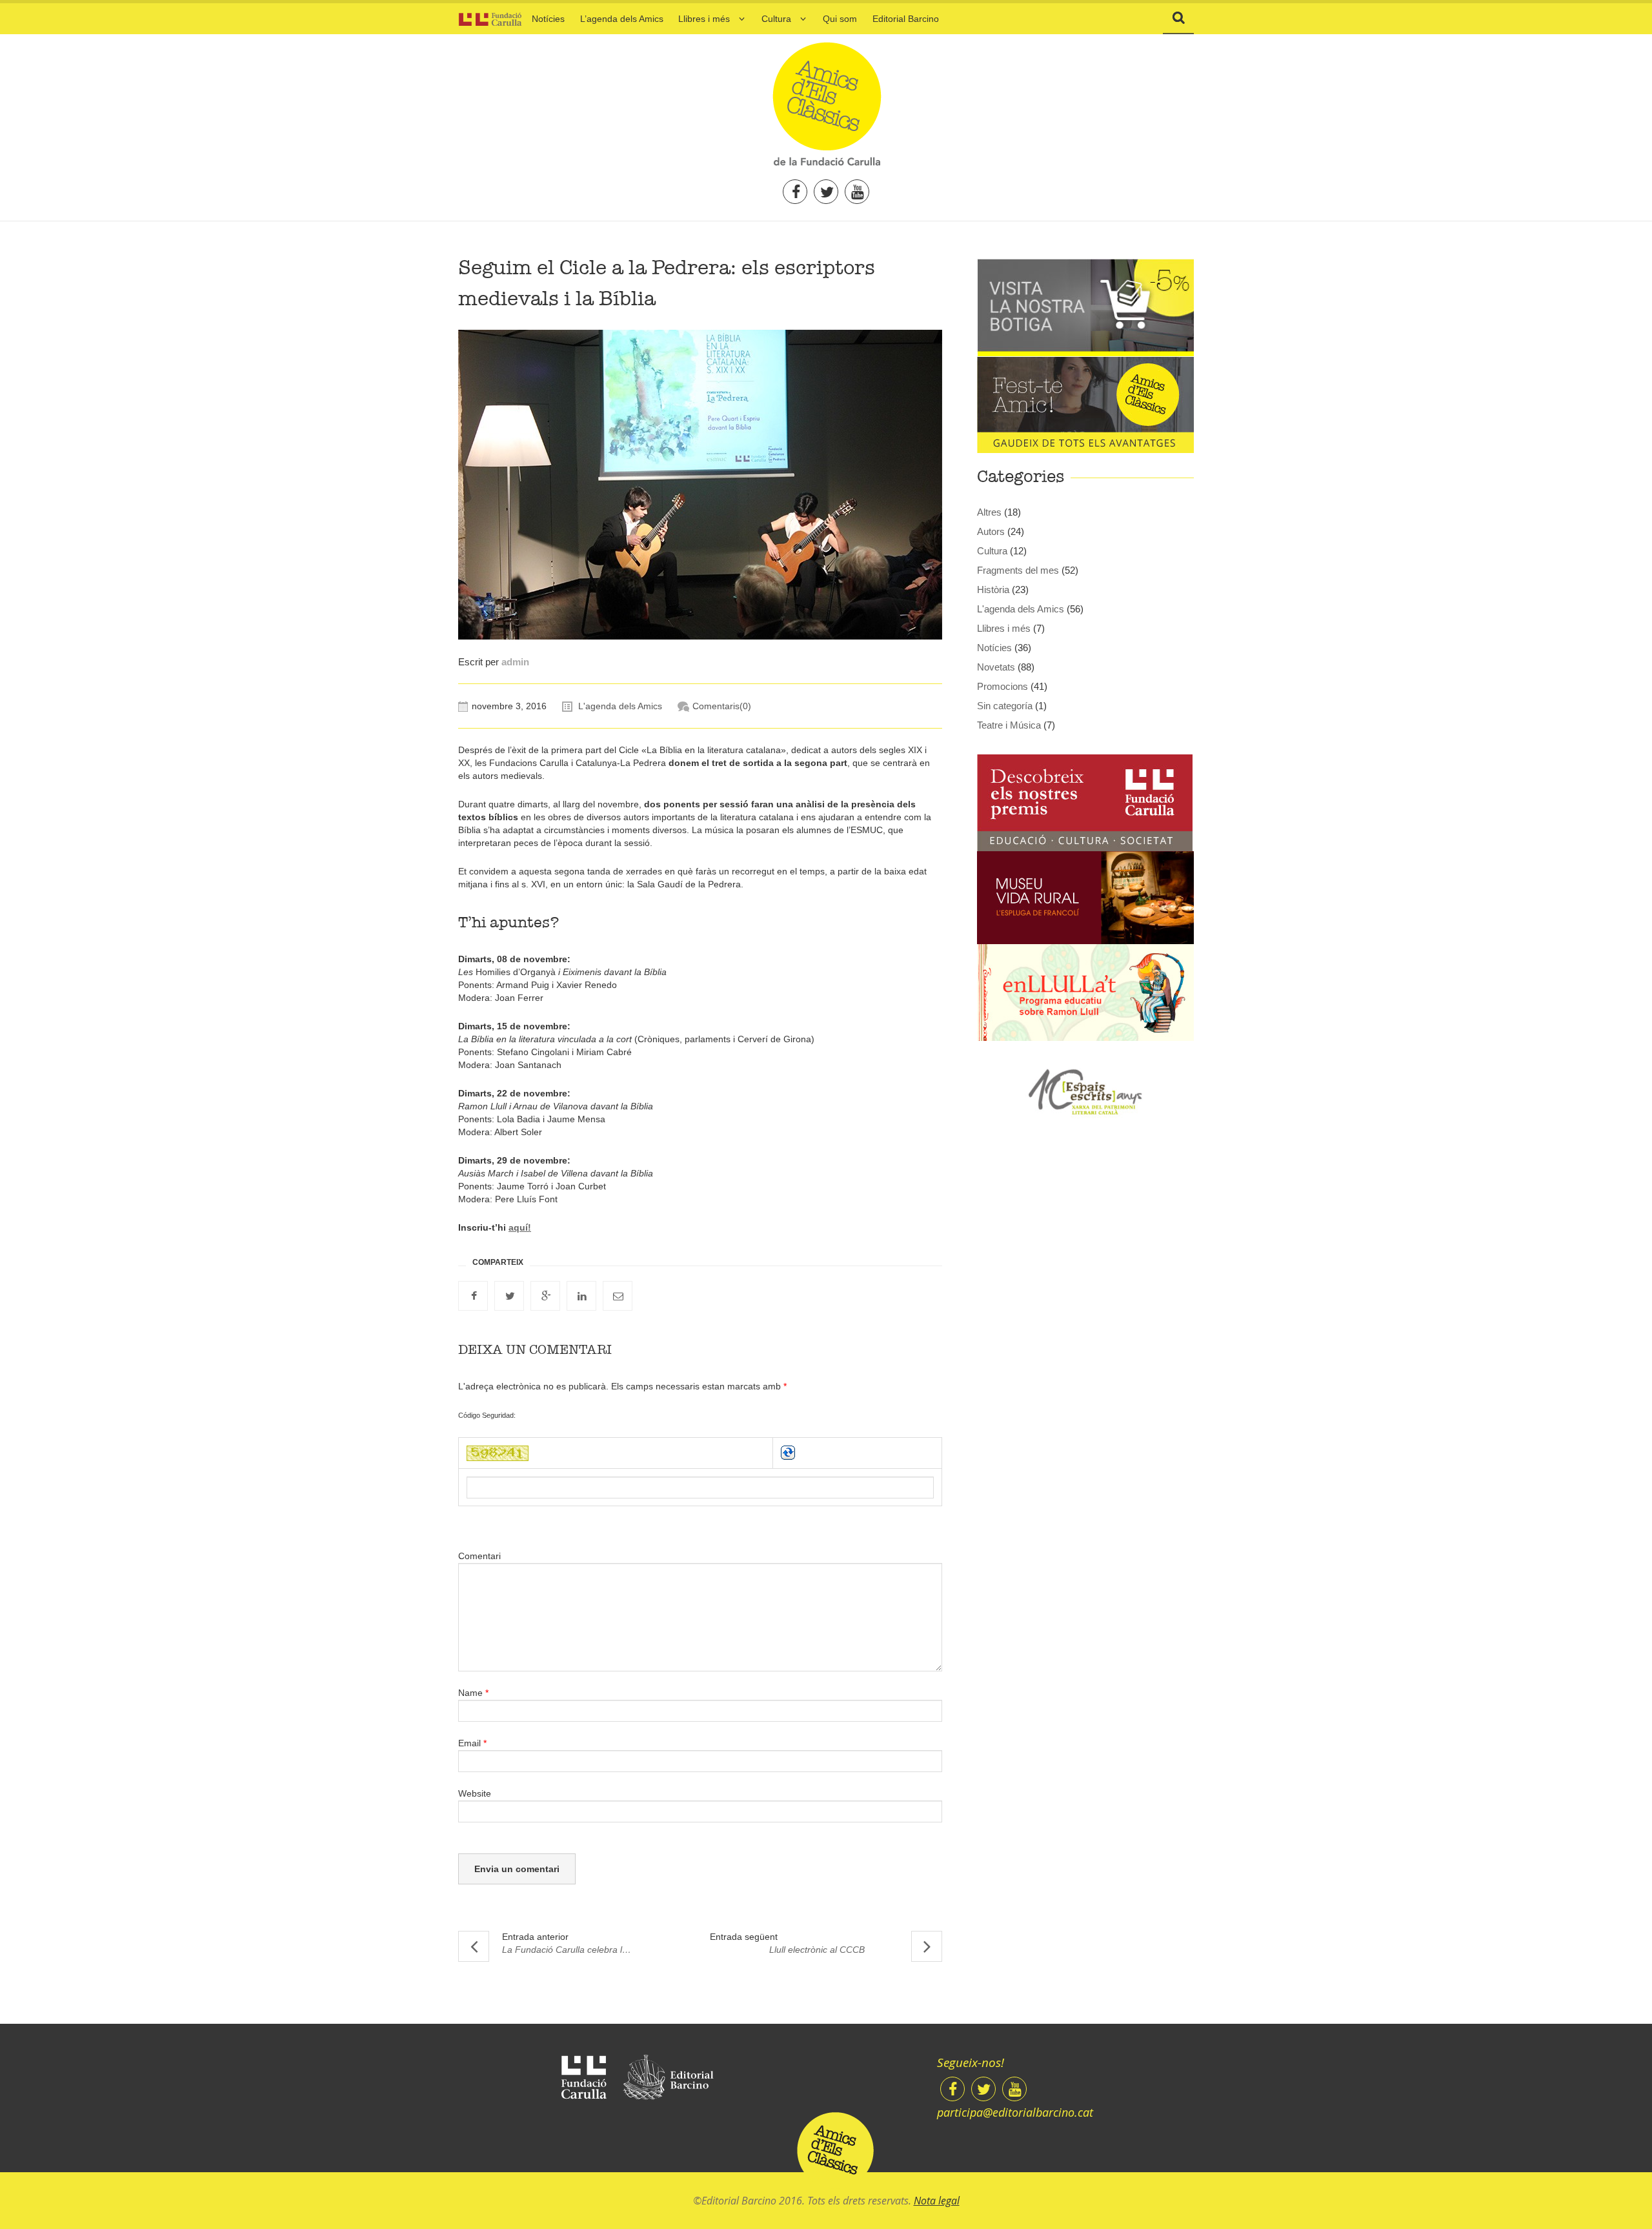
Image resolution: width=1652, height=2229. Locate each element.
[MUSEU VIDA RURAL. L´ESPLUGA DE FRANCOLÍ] (1085, 897)
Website (475, 1793)
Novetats (996, 667)
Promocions (1002, 686)
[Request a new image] (788, 1453)
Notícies (548, 19)
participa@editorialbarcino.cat (1015, 2112)
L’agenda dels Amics (622, 19)
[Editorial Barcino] (668, 2078)
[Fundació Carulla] (584, 2077)
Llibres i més (704, 19)
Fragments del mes (1018, 570)
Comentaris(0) (722, 706)
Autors (991, 531)
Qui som (840, 19)
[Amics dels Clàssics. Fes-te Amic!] (1085, 404)
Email (472, 1743)
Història (993, 590)
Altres (989, 512)
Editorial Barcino (906, 19)
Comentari (479, 1556)
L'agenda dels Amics (620, 706)
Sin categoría (1005, 706)
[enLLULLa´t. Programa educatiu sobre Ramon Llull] (1085, 992)
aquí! (520, 1227)
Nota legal (937, 2201)
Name (473, 1693)
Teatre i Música (1009, 725)
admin (515, 662)
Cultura (776, 19)
